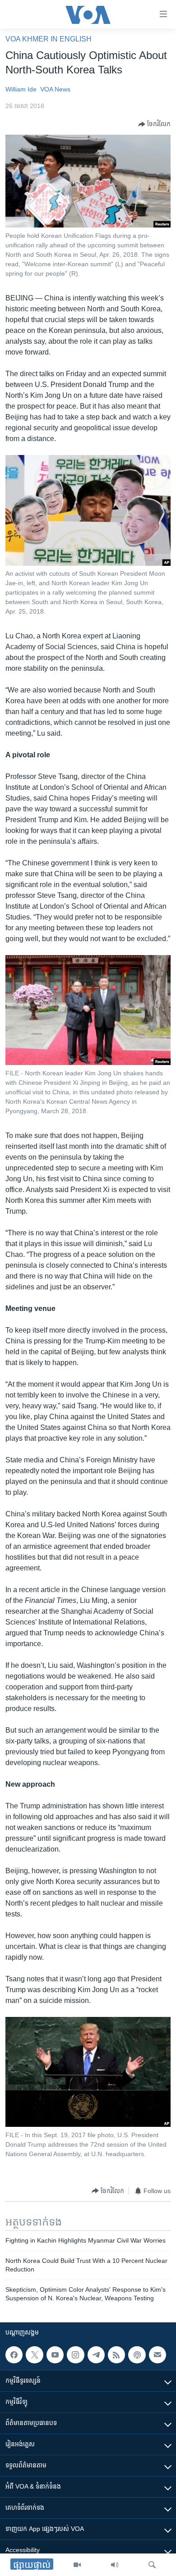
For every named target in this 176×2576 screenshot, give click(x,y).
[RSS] (116, 2355)
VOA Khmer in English (49, 39)
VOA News (55, 89)
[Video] (77, 2565)
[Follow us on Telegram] (96, 2355)
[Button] (154, 124)
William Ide (21, 89)
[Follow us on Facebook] (14, 2355)
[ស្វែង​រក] (152, 2565)
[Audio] (115, 2565)
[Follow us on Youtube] (55, 2355)
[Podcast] (137, 2355)
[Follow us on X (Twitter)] (34, 2355)
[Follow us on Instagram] (75, 2355)
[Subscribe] (157, 2355)
